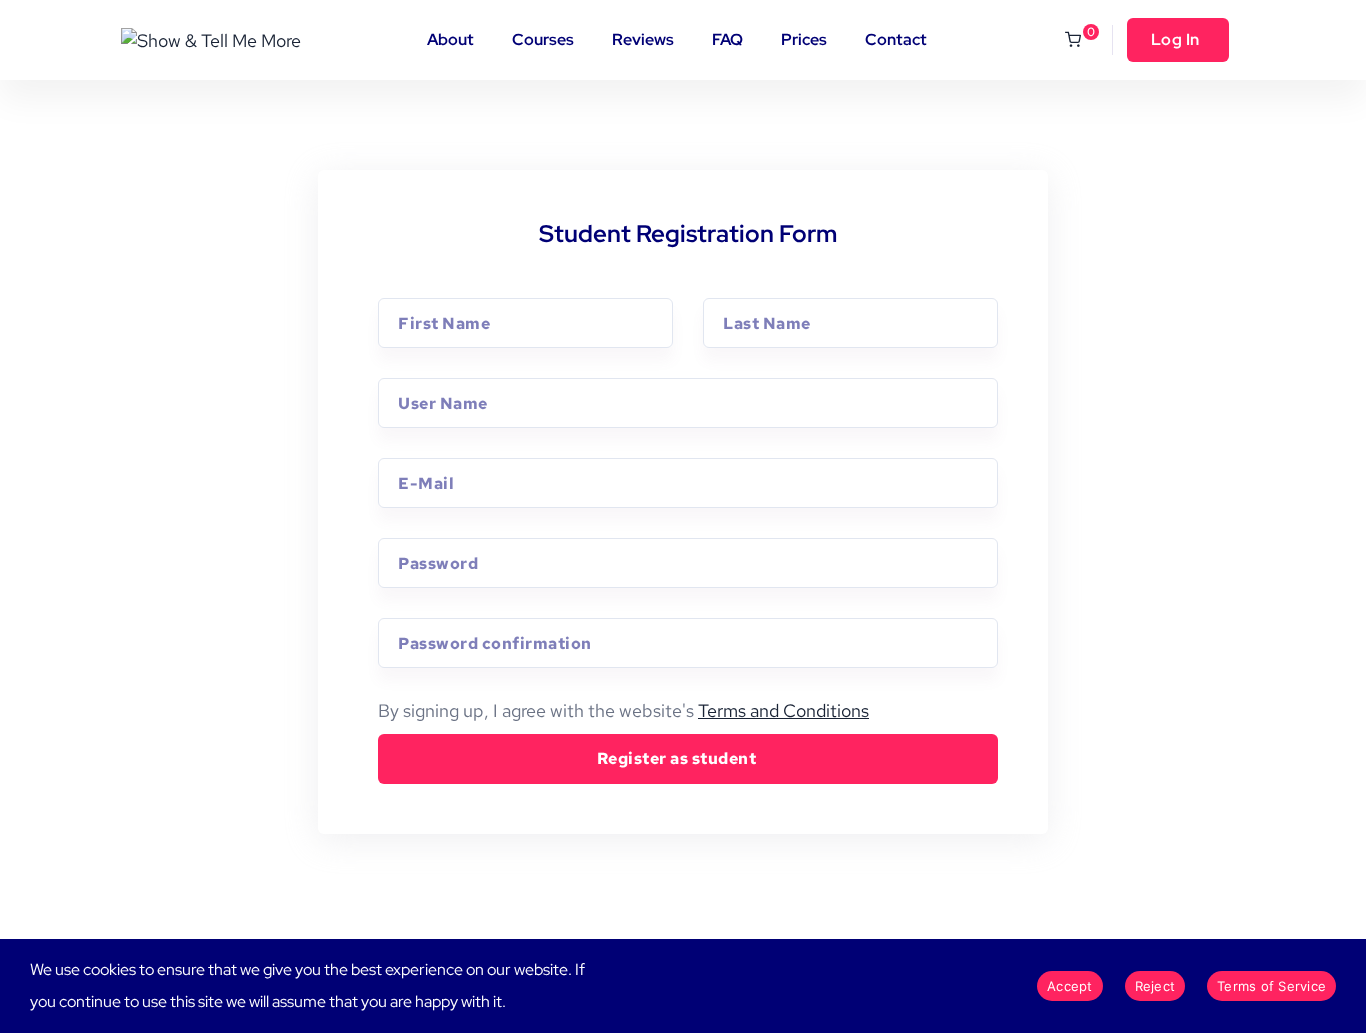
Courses (543, 39)
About (450, 39)
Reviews (643, 39)
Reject (1155, 986)
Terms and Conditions (783, 710)
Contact (896, 39)
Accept (1070, 986)
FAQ (727, 39)
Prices (804, 39)
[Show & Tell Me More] (211, 39)
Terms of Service (1271, 986)
